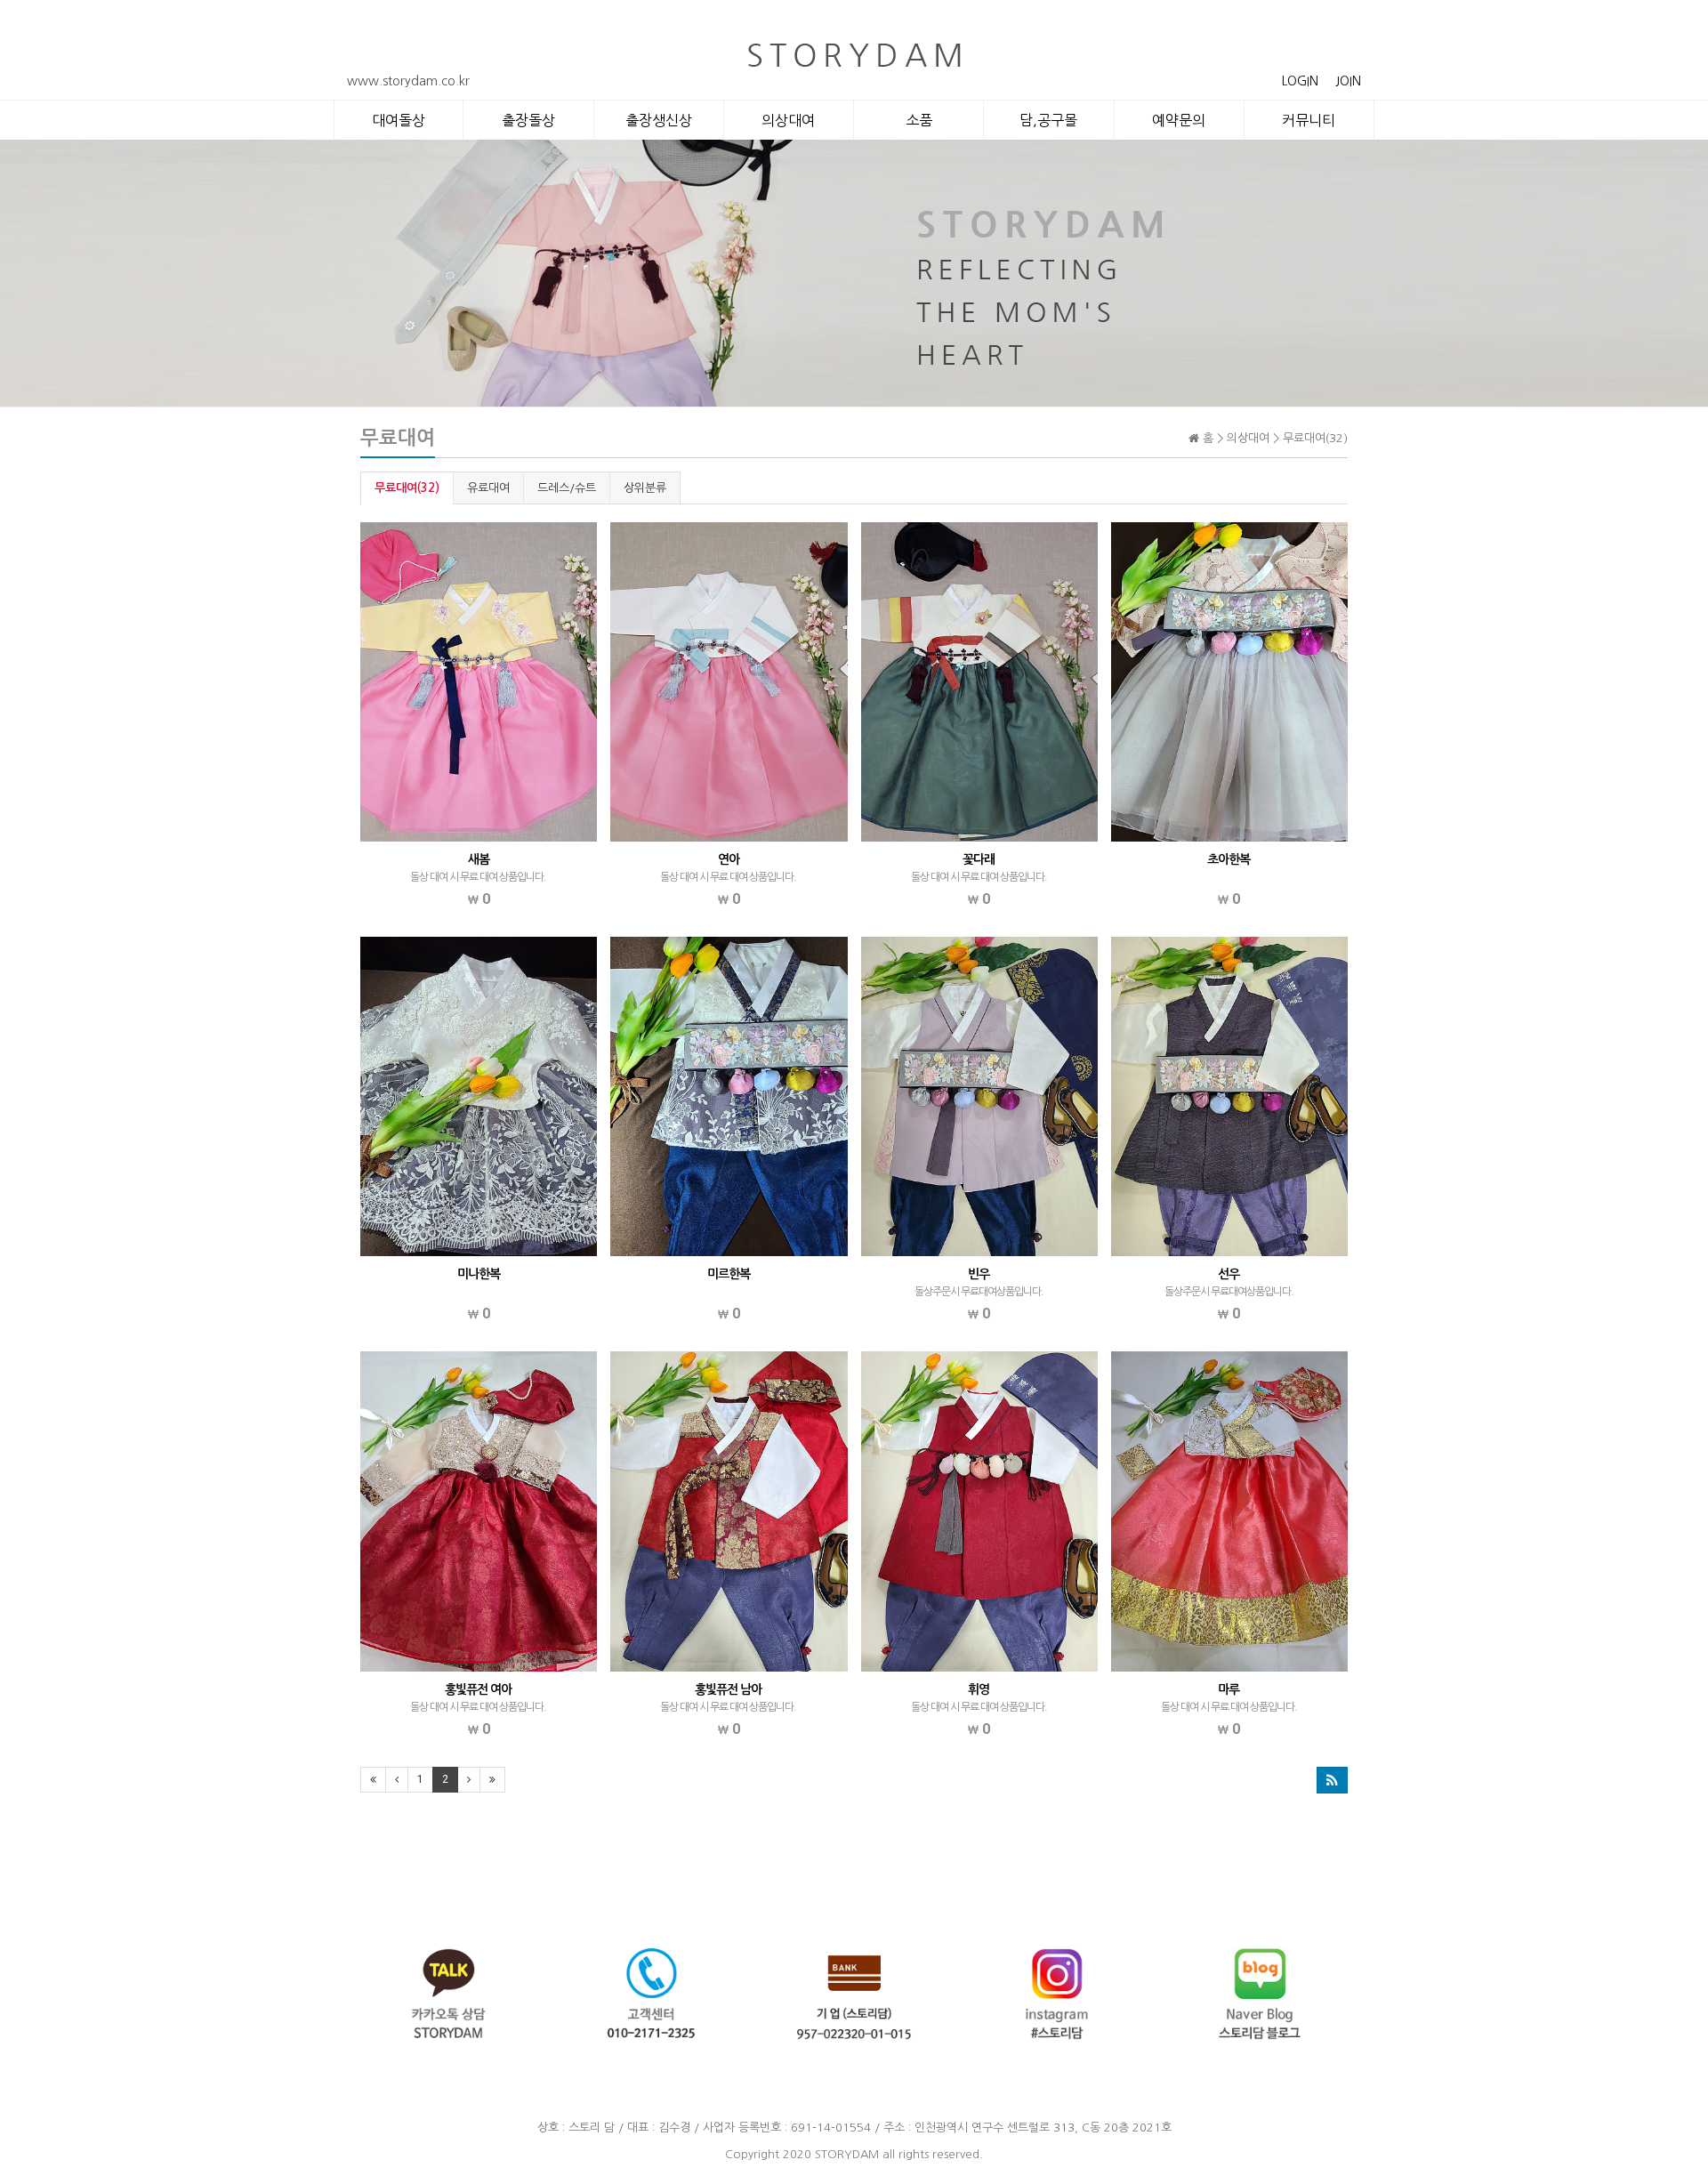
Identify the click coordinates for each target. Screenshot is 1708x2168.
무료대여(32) (407, 488)
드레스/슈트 (567, 488)
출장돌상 (528, 120)
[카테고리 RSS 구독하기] (1332, 1780)
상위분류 (645, 488)
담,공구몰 (1048, 120)
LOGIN (1300, 81)
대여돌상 (399, 120)
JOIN (1348, 81)
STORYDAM (847, 2154)
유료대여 (488, 488)
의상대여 (788, 120)
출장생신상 (659, 120)
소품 (919, 120)
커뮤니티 (1309, 120)
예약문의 (1179, 120)
